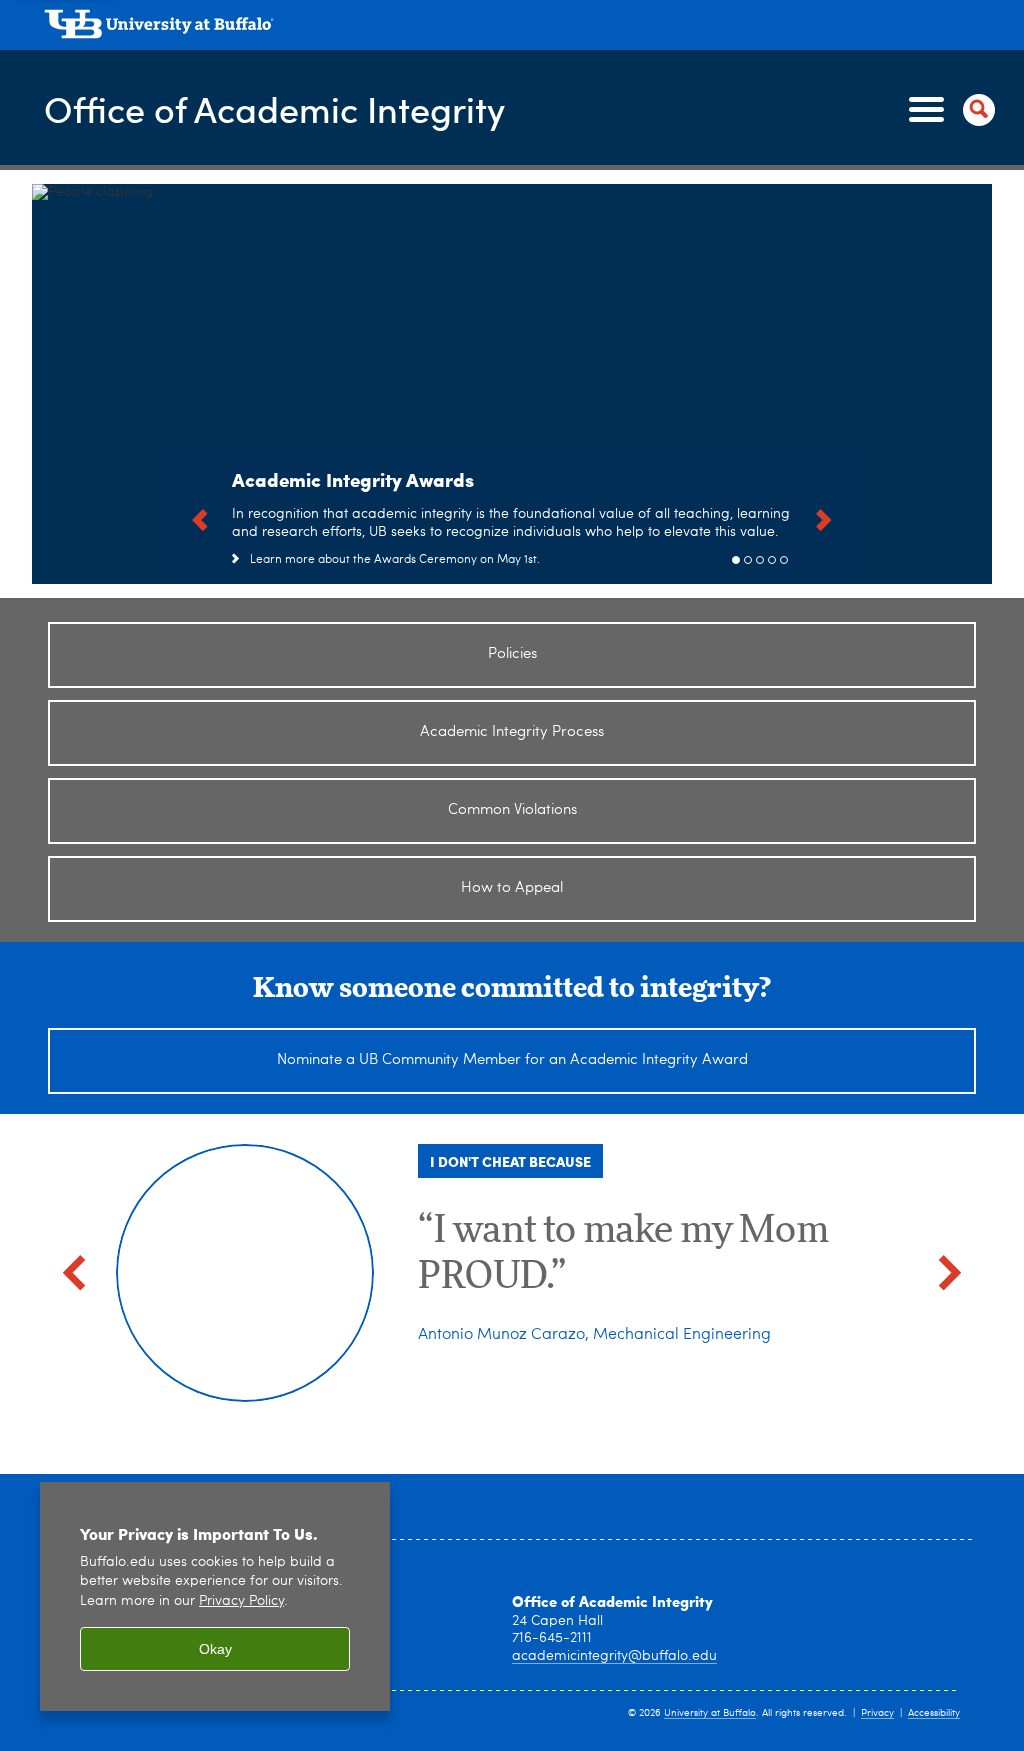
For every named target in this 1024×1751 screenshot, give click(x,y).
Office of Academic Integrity (274, 108)
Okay (215, 1649)
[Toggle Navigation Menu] (948, 110)
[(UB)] (518, 28)
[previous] (200, 518)
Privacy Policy (241, 1601)
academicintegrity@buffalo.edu (614, 1656)
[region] (215, 1596)
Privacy (877, 1713)
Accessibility (934, 1713)
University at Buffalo (710, 1713)
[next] (824, 518)
